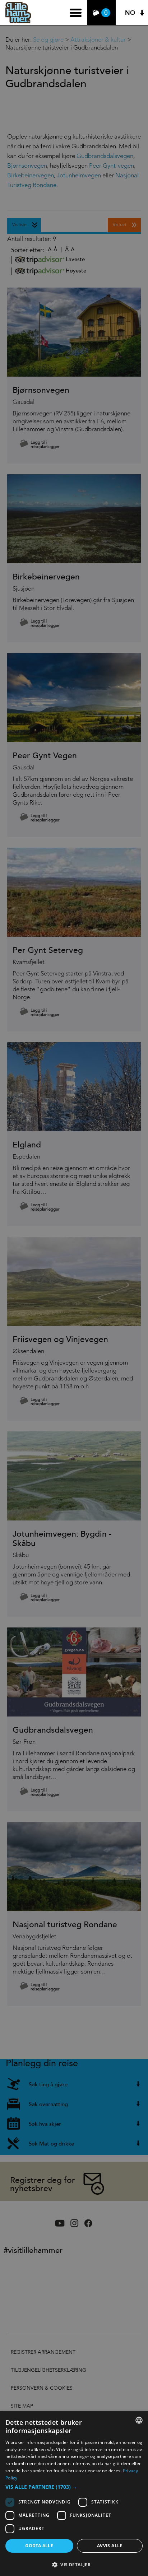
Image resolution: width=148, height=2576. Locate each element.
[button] (74, 2487)
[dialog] (74, 2494)
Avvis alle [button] (110, 2546)
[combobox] (139, 2420)
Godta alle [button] (39, 2546)
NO (130, 13)
